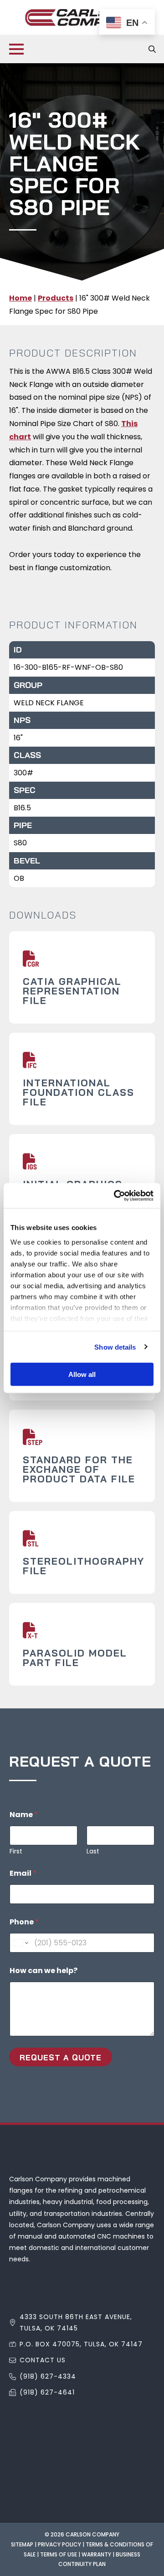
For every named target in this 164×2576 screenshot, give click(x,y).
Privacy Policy (59, 2544)
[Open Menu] (16, 49)
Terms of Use (59, 2554)
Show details (115, 1347)
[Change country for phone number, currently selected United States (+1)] (20, 1943)
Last (93, 1851)
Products (56, 298)
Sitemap (22, 2544)
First (16, 1851)
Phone (24, 1922)
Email (23, 1873)
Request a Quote (61, 2057)
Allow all (82, 1374)
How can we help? (44, 1971)
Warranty (96, 2554)
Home (20, 298)
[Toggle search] (152, 49)
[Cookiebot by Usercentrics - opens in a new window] (116, 1195)
